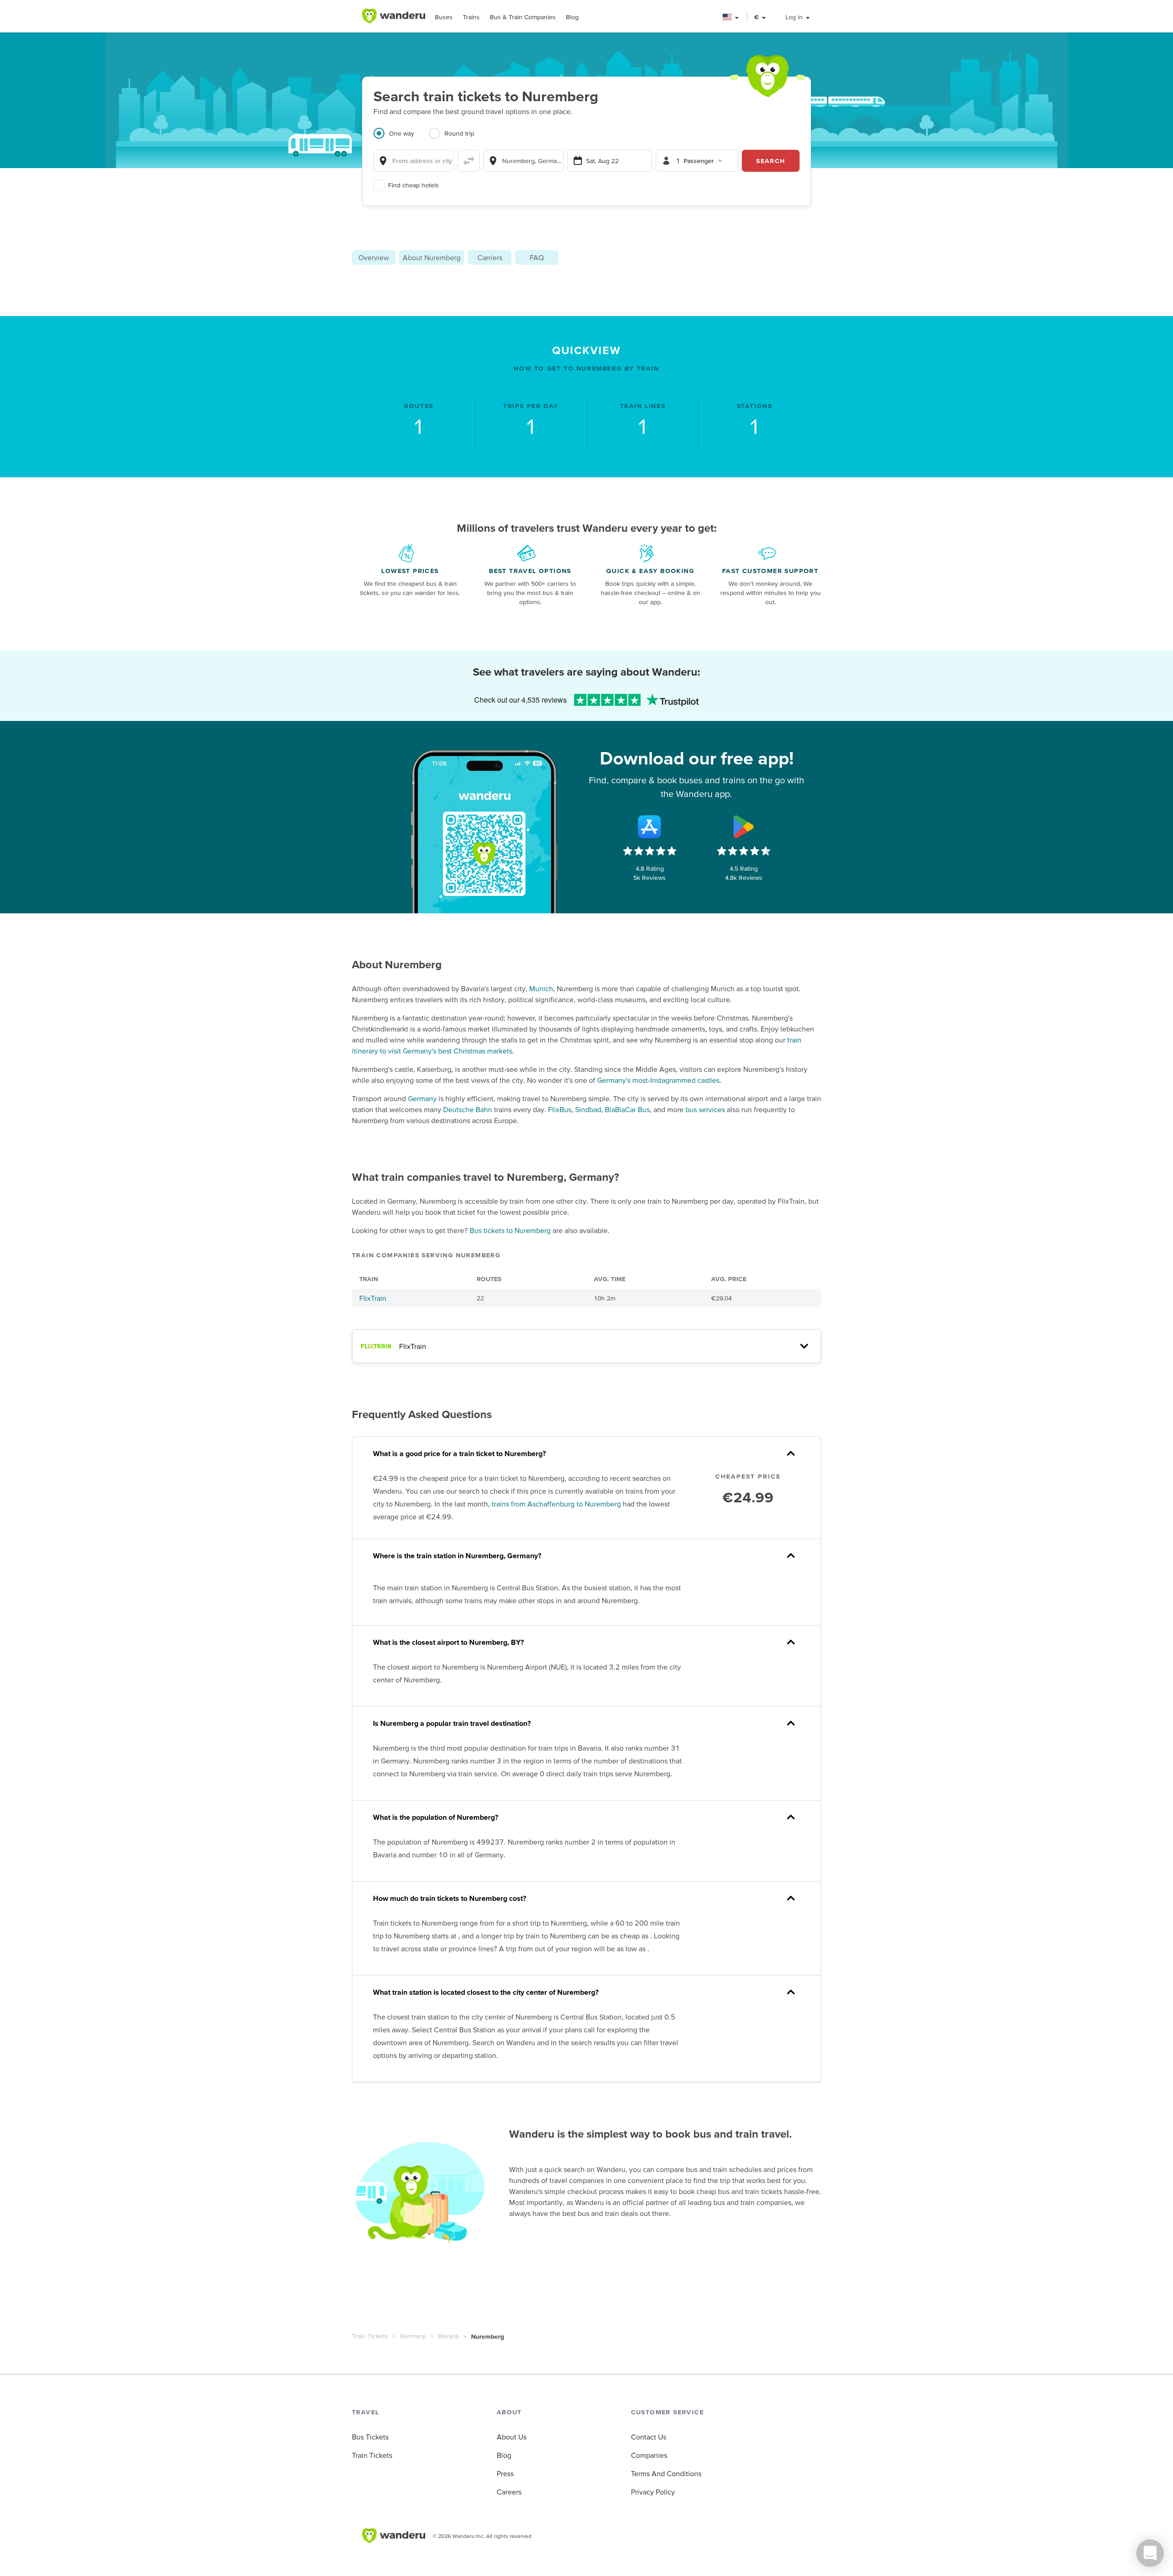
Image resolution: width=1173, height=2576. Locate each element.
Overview (374, 257)
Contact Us (649, 2437)
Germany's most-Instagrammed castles (658, 1080)
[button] (731, 17)
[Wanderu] (394, 16)
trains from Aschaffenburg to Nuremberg (556, 1504)
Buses (444, 17)
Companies (649, 2455)
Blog (572, 17)
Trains (471, 17)
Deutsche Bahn (468, 1109)
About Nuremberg (432, 257)
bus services (705, 1109)
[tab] (401, 139)
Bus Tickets (370, 2437)
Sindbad (588, 1109)
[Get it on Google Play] (744, 827)
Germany (422, 1098)
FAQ (537, 257)
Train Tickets (370, 2336)
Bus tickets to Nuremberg (510, 1230)
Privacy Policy (653, 2492)
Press (505, 2473)
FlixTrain (373, 1298)
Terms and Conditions (666, 2473)
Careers (509, 2492)
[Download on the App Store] (650, 827)
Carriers (490, 257)
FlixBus (560, 1109)
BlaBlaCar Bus (627, 1109)
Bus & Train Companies (523, 17)
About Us (512, 2437)
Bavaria (448, 2336)
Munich (541, 988)
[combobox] (414, 161)
